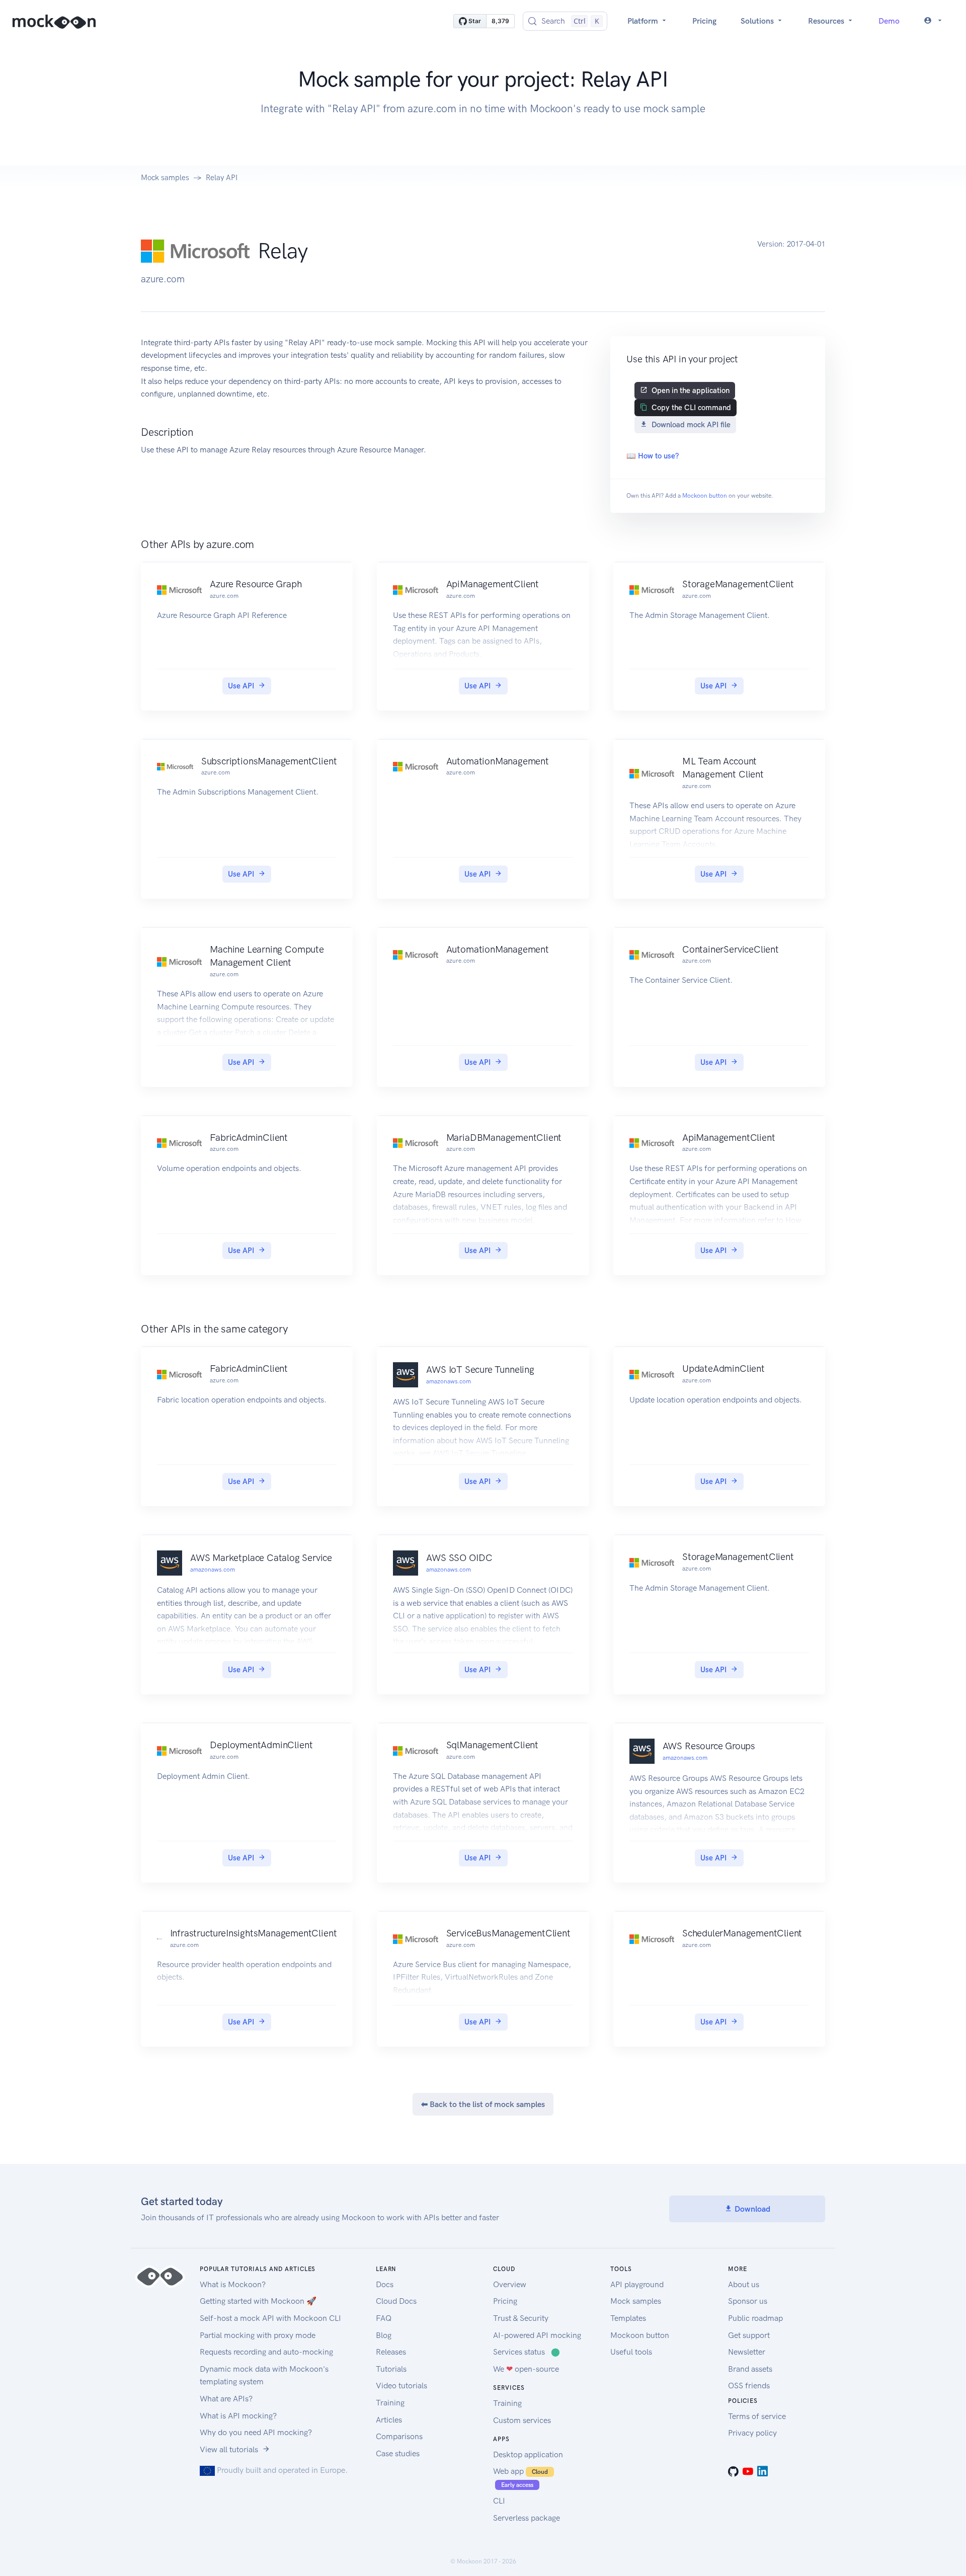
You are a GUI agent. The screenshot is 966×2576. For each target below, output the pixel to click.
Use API (241, 686)
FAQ (384, 2318)
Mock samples (165, 178)
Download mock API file (691, 425)
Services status (527, 2352)
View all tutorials (229, 2449)
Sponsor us (748, 2301)
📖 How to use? (653, 456)
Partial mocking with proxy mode (258, 2335)
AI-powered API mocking (537, 2335)
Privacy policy (752, 2433)
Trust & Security (521, 2318)
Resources (827, 21)
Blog (384, 2335)
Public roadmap (755, 2318)
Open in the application (691, 391)
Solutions (758, 21)
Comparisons (399, 2436)
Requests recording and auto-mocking (266, 2352)
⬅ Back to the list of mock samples (483, 2104)
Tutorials (391, 2369)
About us (744, 2284)
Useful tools (631, 2352)
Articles (389, 2420)
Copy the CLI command (691, 408)
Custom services (522, 2420)
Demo (889, 21)
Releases (391, 2352)
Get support (749, 2335)
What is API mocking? (238, 2416)
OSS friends (749, 2386)
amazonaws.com (449, 1381)
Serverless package (527, 2518)
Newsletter (747, 2352)
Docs (385, 2284)
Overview (510, 2284)
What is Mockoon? (233, 2284)
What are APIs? (226, 2399)
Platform (644, 21)
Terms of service (757, 2416)
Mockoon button (705, 496)
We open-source (526, 2369)
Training (390, 2403)
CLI (499, 2501)
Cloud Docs (396, 2301)
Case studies (398, 2453)
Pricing (704, 21)
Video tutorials (401, 2386)
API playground (637, 2284)
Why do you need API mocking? (256, 2432)
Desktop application (528, 2454)
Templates (628, 2318)
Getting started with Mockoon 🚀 (258, 2301)
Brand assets (750, 2369)
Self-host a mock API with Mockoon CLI (270, 2318)
